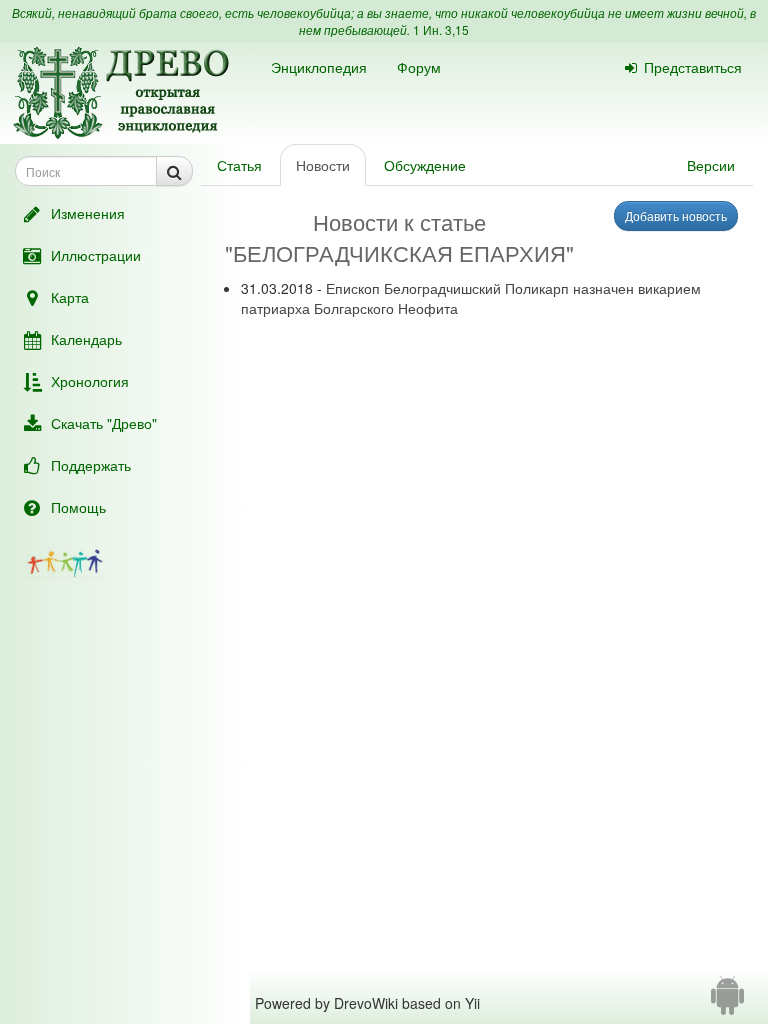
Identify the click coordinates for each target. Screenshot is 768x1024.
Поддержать (91, 465)
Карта (70, 297)
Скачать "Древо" (104, 423)
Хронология (90, 381)
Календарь (86, 339)
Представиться (693, 67)
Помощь (78, 507)
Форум (419, 67)
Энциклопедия (319, 67)
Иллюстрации (96, 255)
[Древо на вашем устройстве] (727, 1003)
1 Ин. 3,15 (441, 29)
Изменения (88, 213)
